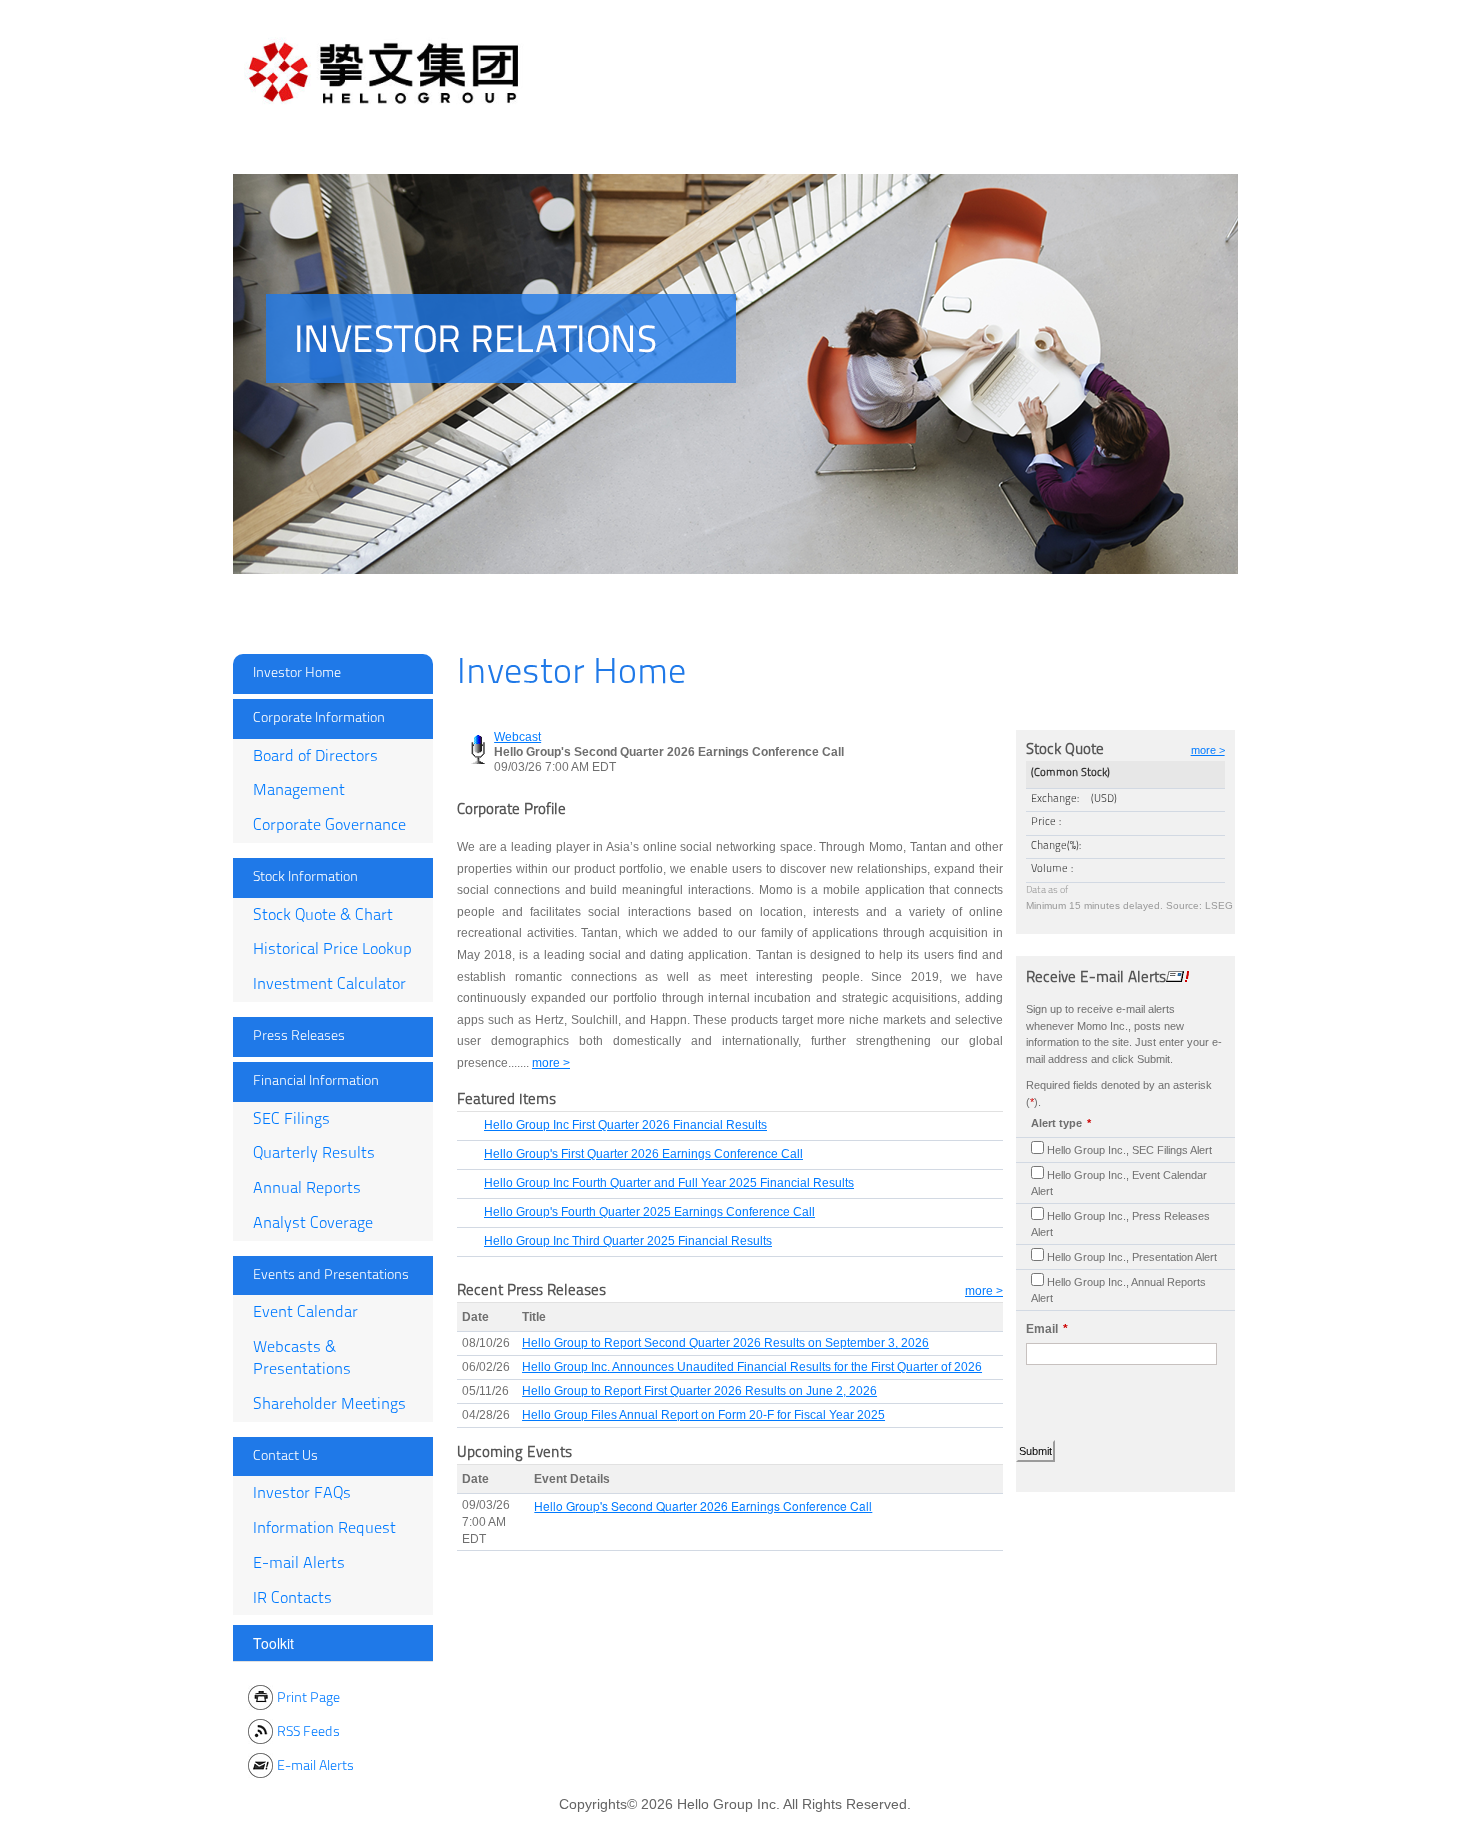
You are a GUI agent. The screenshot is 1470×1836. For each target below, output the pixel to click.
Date (475, 1317)
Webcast (517, 737)
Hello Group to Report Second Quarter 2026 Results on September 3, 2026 (725, 1343)
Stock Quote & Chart (323, 916)
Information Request (324, 1529)
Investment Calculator (329, 985)
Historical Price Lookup (332, 950)
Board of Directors (315, 757)
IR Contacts (292, 1599)
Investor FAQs (302, 1494)
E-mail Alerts (299, 1564)
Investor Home (297, 673)
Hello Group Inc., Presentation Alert (1132, 1257)
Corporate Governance (329, 826)
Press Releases (299, 1036)
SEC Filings (291, 1120)
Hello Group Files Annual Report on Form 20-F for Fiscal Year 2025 (703, 1415)
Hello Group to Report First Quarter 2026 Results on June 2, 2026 (699, 1391)
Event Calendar (305, 1313)
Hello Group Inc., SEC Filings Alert (1129, 1150)
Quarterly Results (314, 1154)
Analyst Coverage (313, 1224)
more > (984, 1291)
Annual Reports (307, 1189)
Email (1042, 1329)
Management (299, 791)
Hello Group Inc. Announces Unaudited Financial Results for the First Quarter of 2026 (752, 1367)
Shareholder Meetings (329, 1405)
